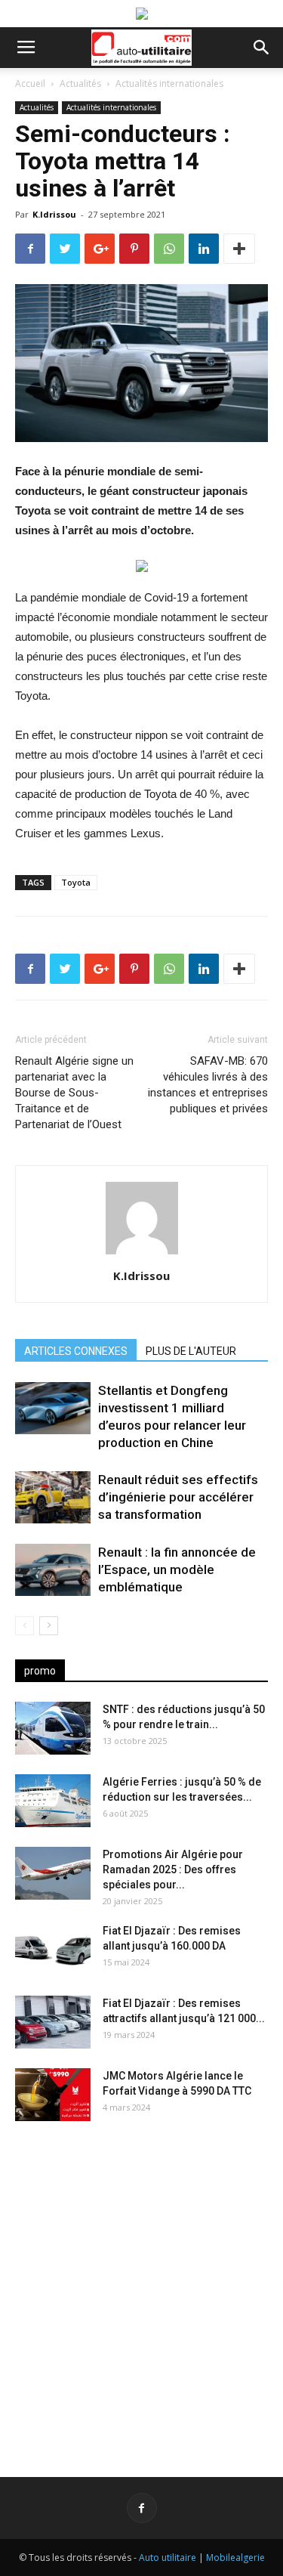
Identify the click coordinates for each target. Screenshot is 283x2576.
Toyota (76, 882)
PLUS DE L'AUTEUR (191, 1351)
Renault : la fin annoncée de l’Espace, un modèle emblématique (177, 1569)
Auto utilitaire (168, 2557)
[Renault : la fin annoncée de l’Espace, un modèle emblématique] (53, 1570)
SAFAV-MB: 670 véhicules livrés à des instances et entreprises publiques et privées (208, 1085)
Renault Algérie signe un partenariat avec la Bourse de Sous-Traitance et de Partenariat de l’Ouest (74, 1093)
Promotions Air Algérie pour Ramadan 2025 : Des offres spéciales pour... (173, 1869)
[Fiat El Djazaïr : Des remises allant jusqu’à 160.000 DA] (53, 1950)
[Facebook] (142, 2508)
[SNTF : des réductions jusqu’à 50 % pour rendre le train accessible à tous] (53, 1728)
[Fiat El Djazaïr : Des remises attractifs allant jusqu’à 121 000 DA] (53, 2022)
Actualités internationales (169, 83)
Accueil (30, 83)
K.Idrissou (54, 214)
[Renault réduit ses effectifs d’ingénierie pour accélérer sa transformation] (53, 1497)
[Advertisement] (141, 2287)
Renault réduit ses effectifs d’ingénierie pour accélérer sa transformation (178, 1497)
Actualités (80, 83)
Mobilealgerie (235, 2557)
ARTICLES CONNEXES (76, 1351)
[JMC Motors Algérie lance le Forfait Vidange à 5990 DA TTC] (53, 2095)
